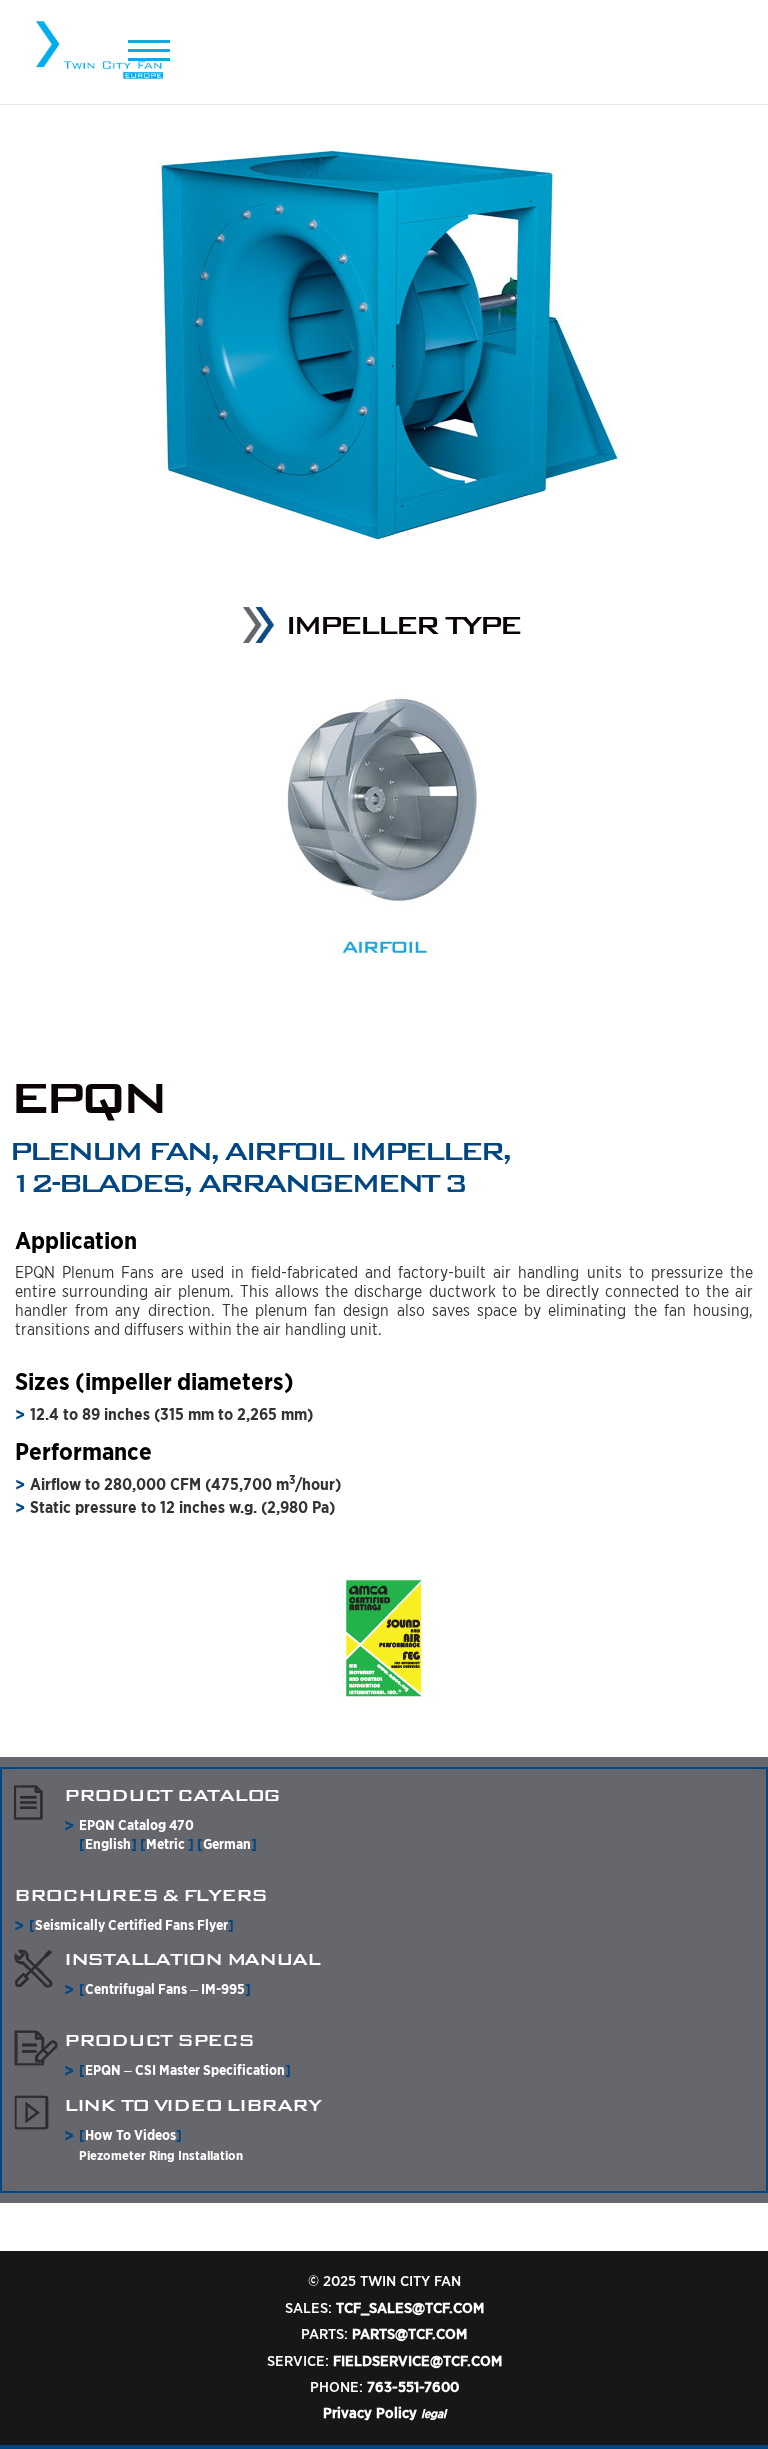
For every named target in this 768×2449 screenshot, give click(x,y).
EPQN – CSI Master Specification (185, 2070)
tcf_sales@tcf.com (410, 2308)
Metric (167, 1844)
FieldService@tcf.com (417, 2361)
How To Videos (130, 2135)
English (108, 1844)
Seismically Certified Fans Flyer (131, 1925)
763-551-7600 (413, 2387)
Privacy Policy (370, 2413)
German (227, 1844)
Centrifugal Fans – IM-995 (165, 1989)
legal (433, 2413)
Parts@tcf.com (409, 2334)
